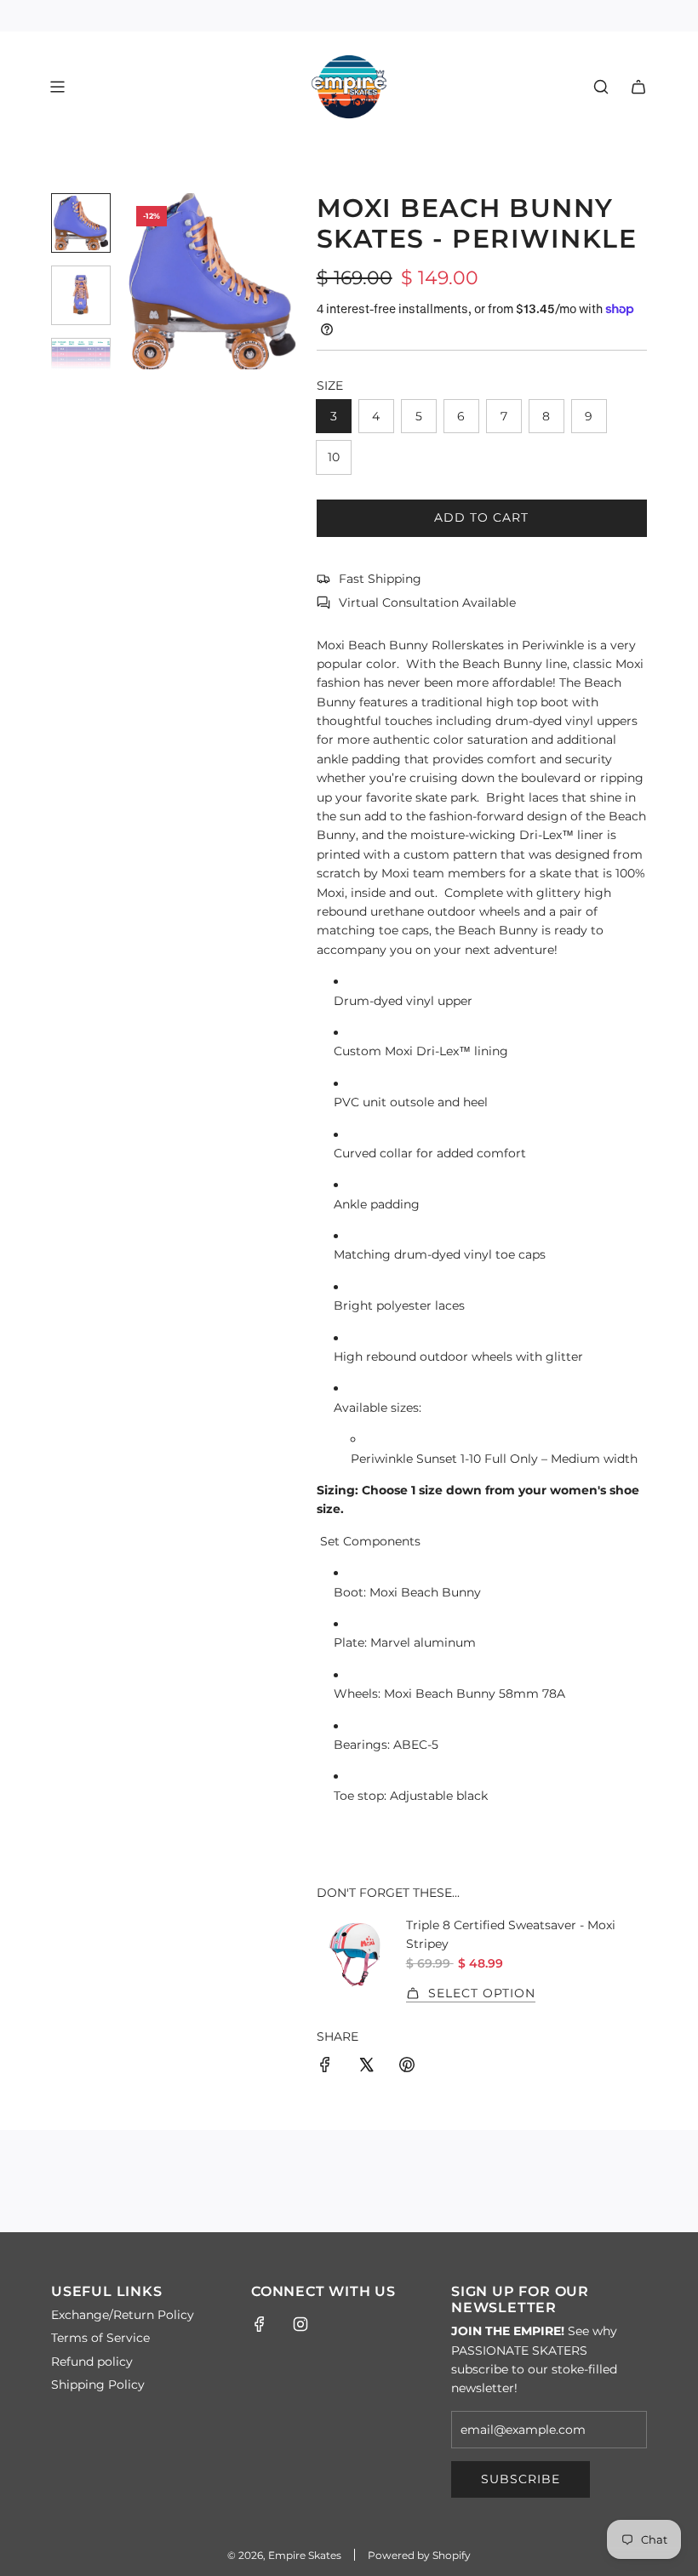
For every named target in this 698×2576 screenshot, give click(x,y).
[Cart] (638, 87)
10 (334, 457)
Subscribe (521, 2479)
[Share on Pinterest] (407, 2067)
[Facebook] (260, 2324)
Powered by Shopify (419, 2555)
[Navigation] (57, 87)
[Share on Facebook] (325, 2067)
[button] (137, 281)
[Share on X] (366, 2067)
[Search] (601, 87)
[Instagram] (300, 2324)
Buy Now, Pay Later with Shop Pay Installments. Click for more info (349, 15)
